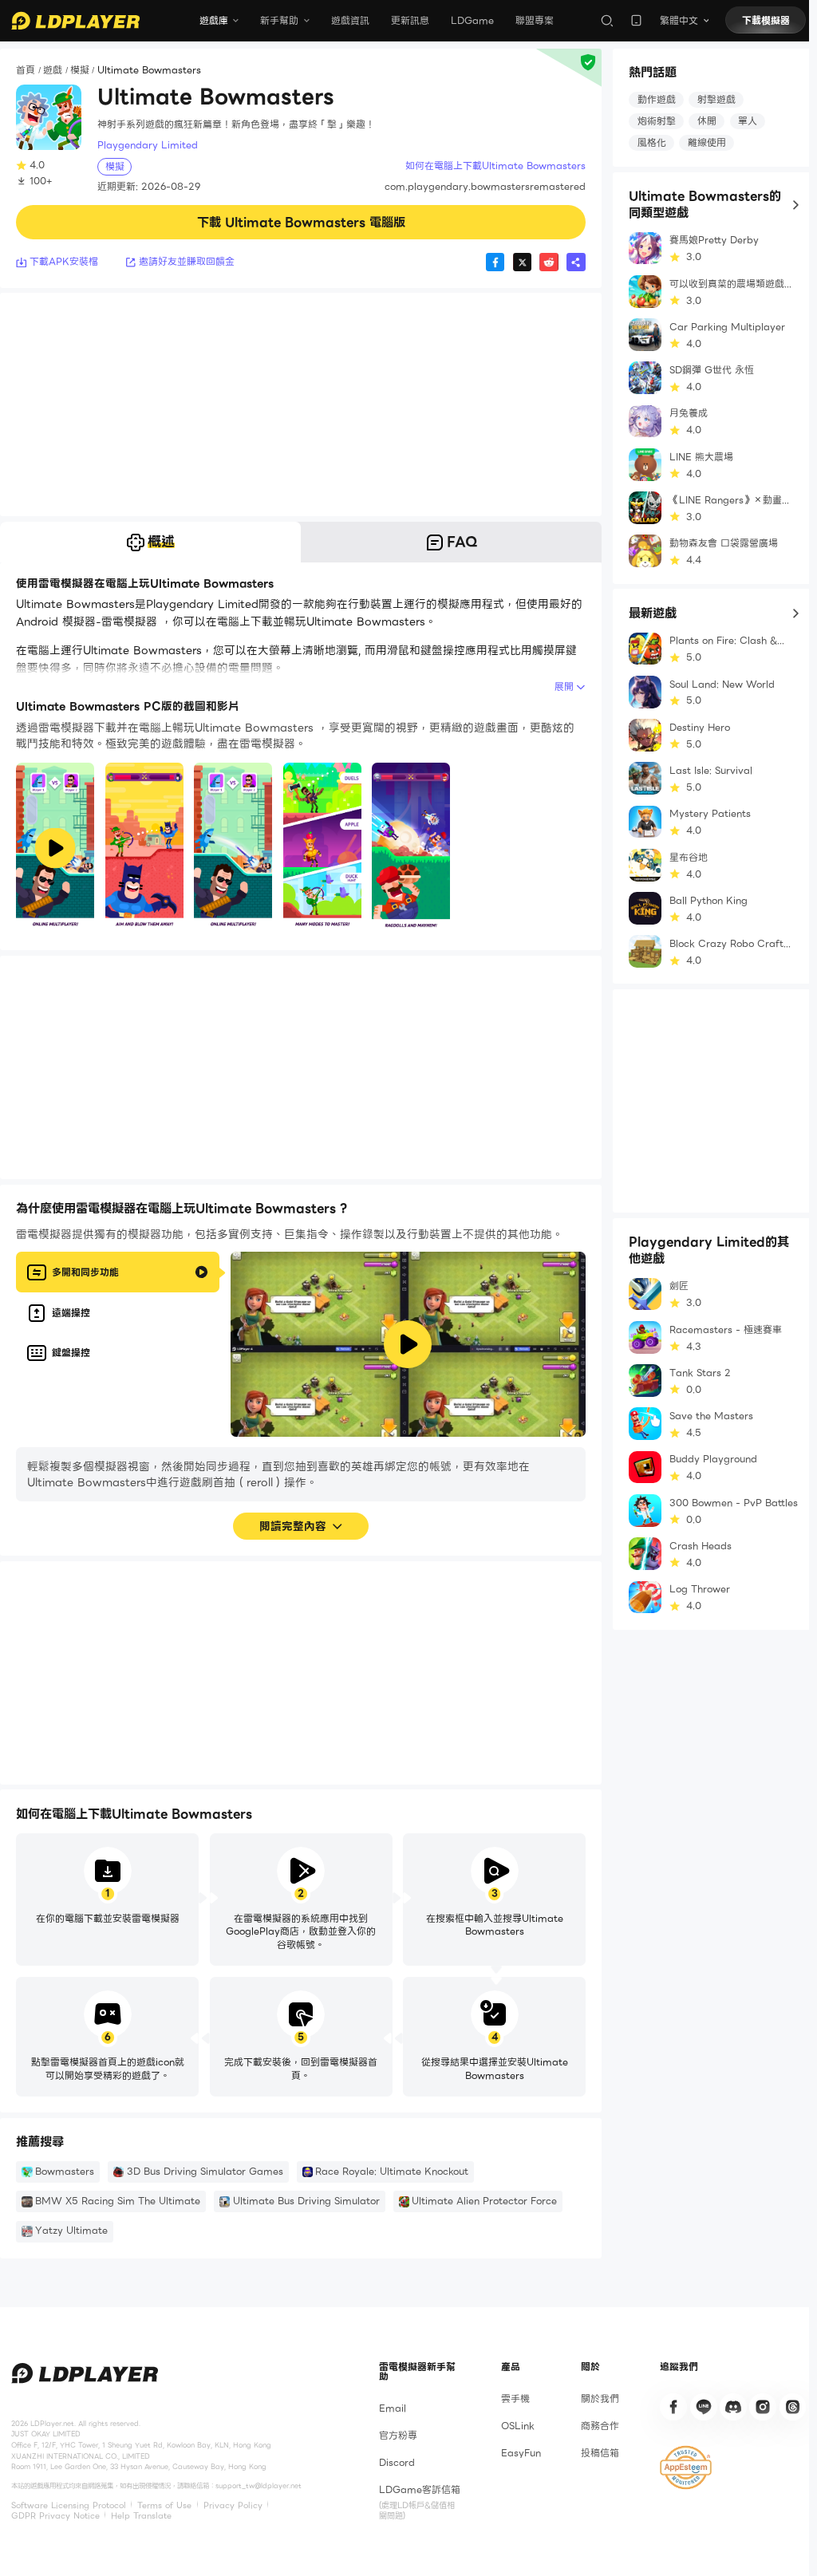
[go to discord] (733, 2407)
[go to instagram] (763, 2407)
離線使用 (707, 142)
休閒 (707, 121)
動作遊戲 (657, 99)
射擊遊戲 (716, 99)
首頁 (26, 71)
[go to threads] (793, 2407)
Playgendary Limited (148, 145)
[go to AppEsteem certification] (685, 2468)
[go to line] (704, 2407)
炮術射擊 (657, 121)
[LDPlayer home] (75, 21)
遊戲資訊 (350, 20)
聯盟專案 (535, 20)
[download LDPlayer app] (636, 20)
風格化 (652, 142)
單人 (748, 121)
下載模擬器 (766, 20)
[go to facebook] (673, 2407)
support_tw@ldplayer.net (259, 2486)
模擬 (80, 71)
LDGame (472, 20)
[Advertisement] (301, 404)
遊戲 (53, 71)
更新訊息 (410, 20)
